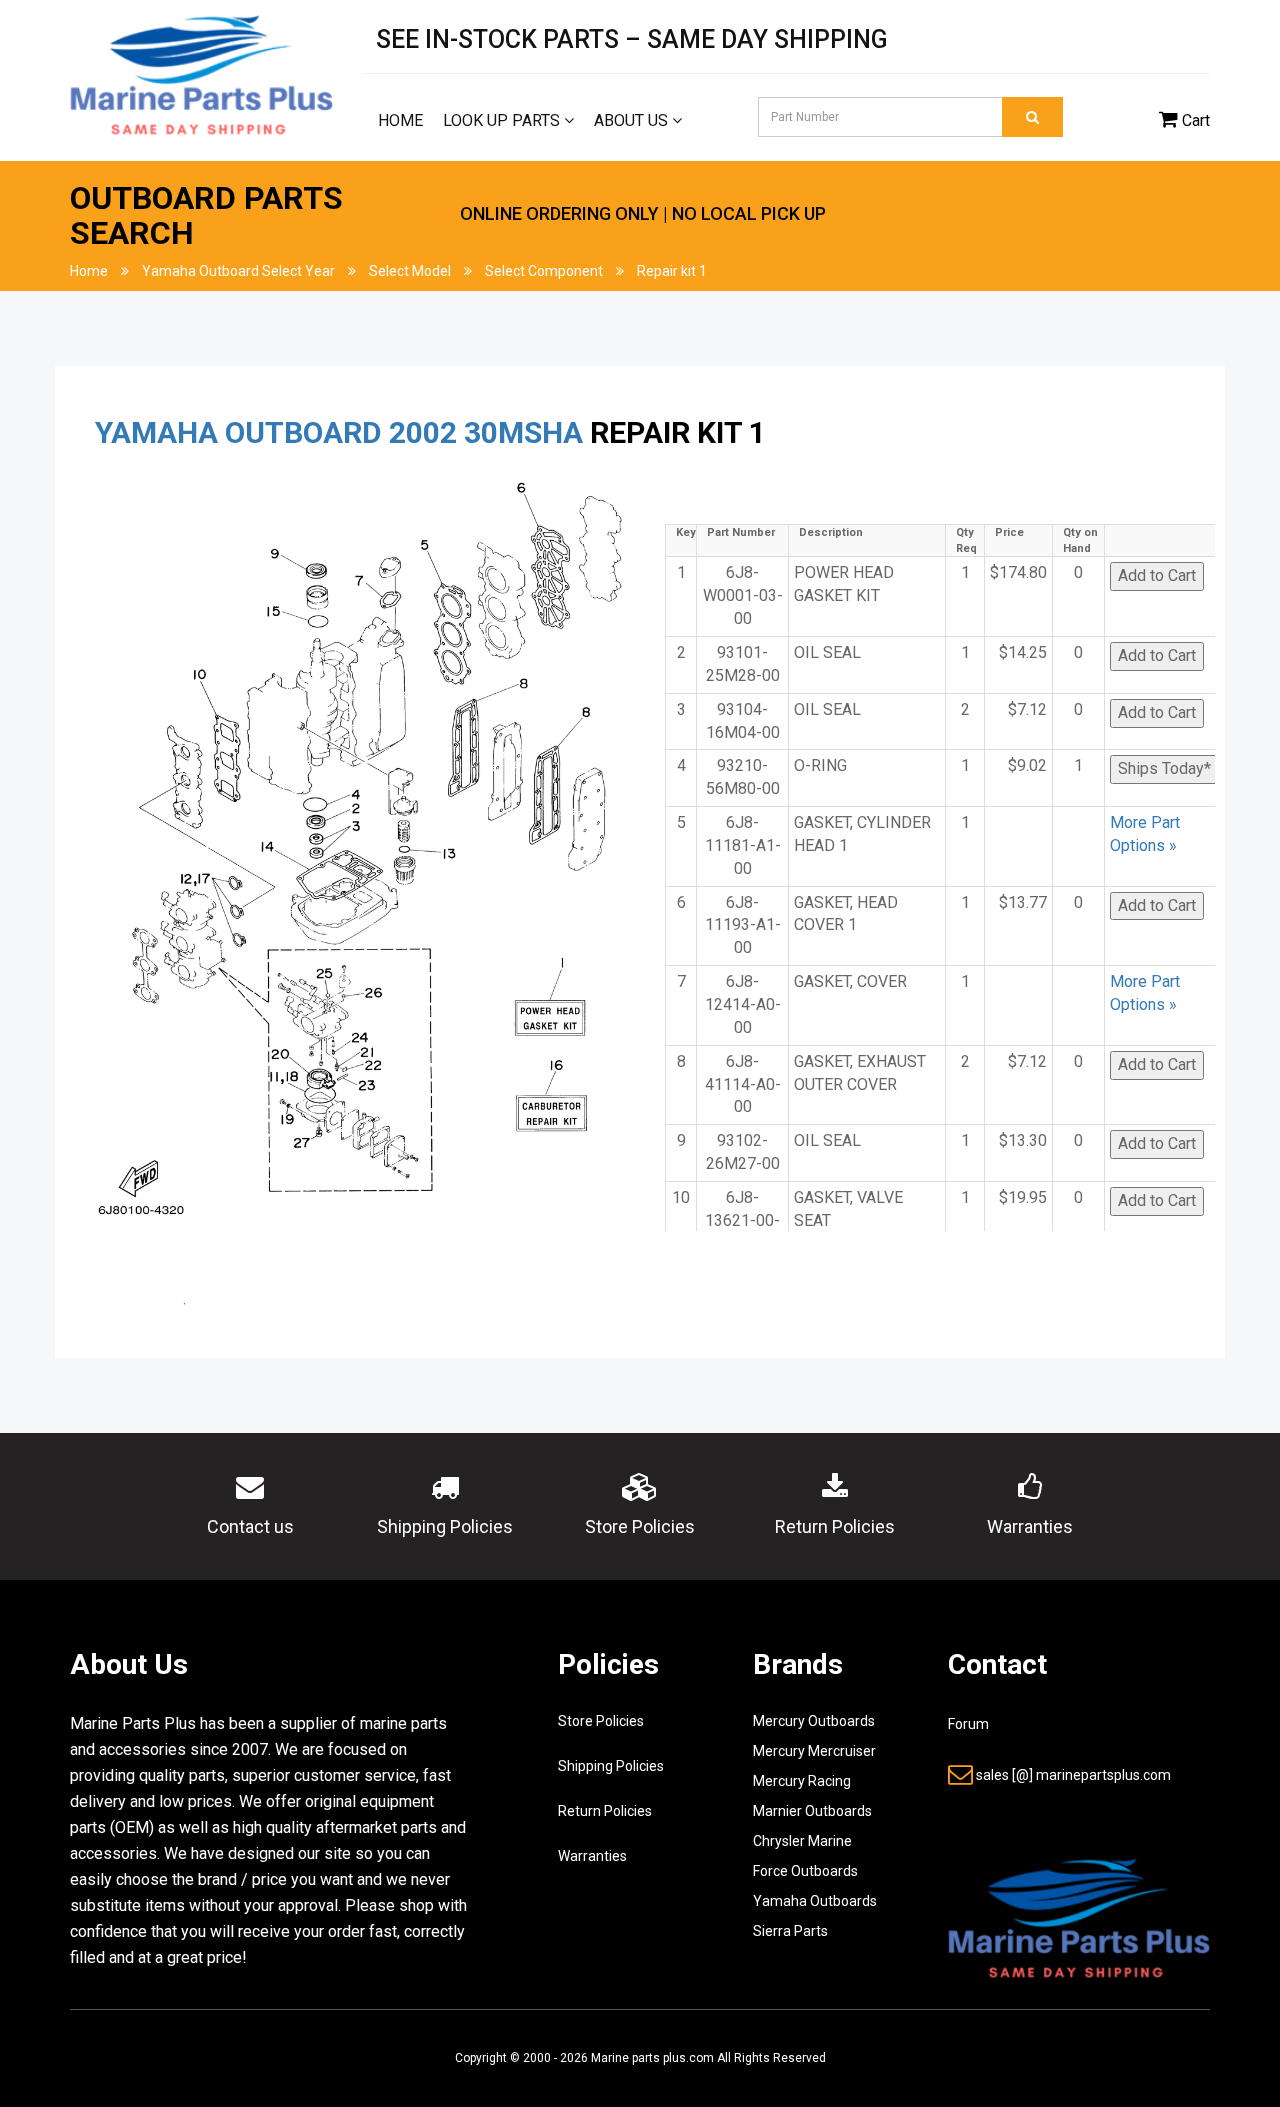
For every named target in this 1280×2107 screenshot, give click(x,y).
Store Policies (601, 1721)
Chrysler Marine (802, 1841)
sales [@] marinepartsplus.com (1073, 1775)
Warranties (592, 1856)
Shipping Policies (611, 1766)
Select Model (410, 271)
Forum (968, 1724)
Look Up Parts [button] (503, 120)
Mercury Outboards (814, 1721)
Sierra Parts (790, 1931)
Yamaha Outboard (238, 432)
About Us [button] (633, 120)
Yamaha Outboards (815, 1901)
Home (400, 120)
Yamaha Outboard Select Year (238, 271)
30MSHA (523, 432)
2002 (423, 432)
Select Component (544, 271)
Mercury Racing (802, 1781)
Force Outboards (805, 1871)
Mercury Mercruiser (814, 1751)
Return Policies (605, 1811)
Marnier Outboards (812, 1811)
